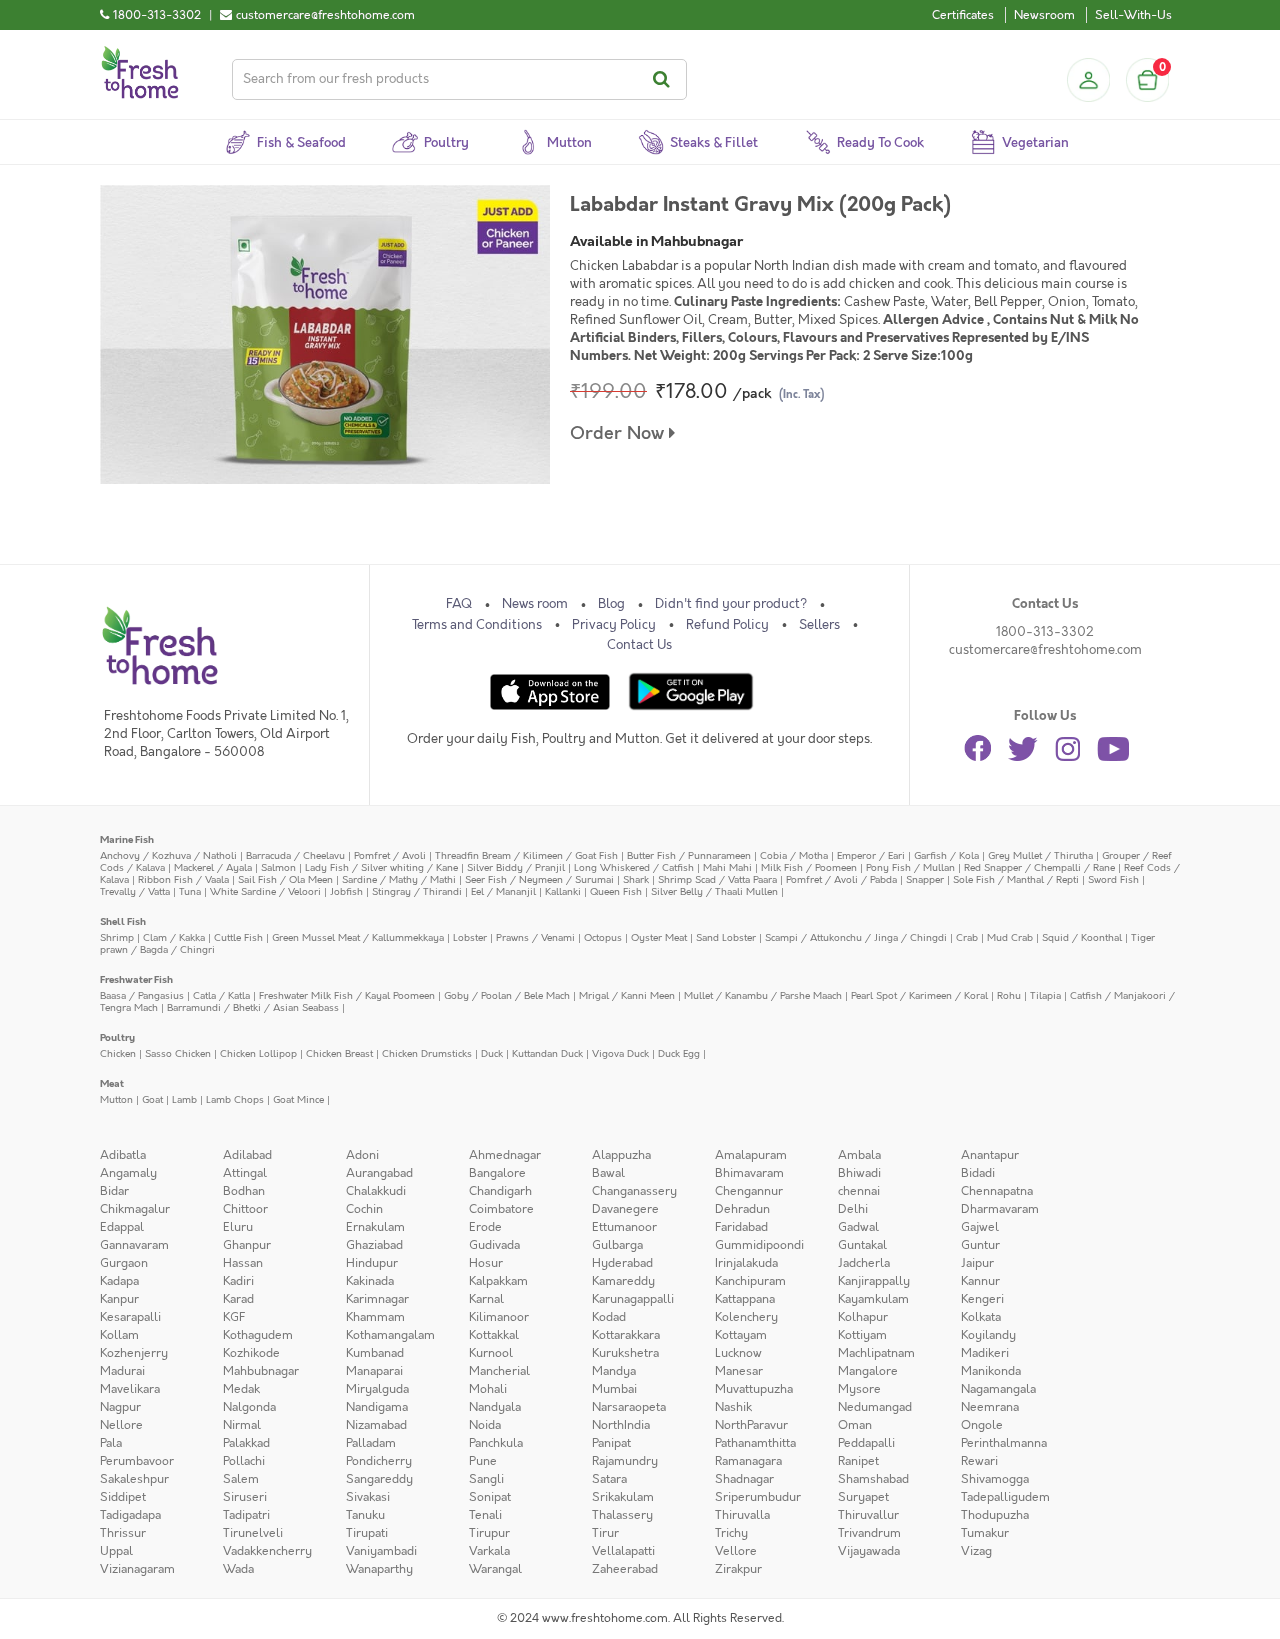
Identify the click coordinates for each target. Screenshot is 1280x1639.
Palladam (371, 1443)
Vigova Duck (620, 1053)
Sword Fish (1113, 879)
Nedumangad (875, 1407)
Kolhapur (863, 1317)
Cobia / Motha (794, 855)
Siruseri (245, 1497)
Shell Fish (123, 921)
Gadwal (858, 1227)
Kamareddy (623, 1281)
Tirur (605, 1533)
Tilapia (1045, 995)
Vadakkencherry (267, 1551)
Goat (152, 1099)
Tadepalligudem (1005, 1497)
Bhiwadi (859, 1173)
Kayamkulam (873, 1299)
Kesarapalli (130, 1317)
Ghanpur (247, 1245)
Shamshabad (873, 1479)
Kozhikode (251, 1353)
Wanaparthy (379, 1569)
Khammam (375, 1317)
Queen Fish (616, 891)
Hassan (243, 1263)
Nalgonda (249, 1407)
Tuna (190, 891)
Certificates (963, 15)
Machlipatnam (876, 1353)
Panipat (611, 1443)
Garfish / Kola (946, 855)
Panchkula (496, 1443)
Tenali (485, 1515)
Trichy (731, 1533)
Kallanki (563, 891)
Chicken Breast (339, 1053)
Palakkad (246, 1443)
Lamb (184, 1099)
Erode (485, 1227)
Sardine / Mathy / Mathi (399, 879)
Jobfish (346, 891)
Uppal (116, 1551)
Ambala (859, 1155)
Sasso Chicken (178, 1053)
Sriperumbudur (758, 1497)
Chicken (118, 1053)
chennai (859, 1191)
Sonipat (490, 1497)
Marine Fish (127, 839)
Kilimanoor (499, 1317)
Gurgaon (124, 1263)
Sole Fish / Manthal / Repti (1016, 879)
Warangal (495, 1569)
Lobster (470, 937)
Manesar (739, 1371)
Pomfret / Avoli (390, 855)
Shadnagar (744, 1479)
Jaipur (977, 1263)
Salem (241, 1479)
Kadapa (119, 1281)
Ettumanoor (624, 1227)
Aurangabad (379, 1173)
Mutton (116, 1099)
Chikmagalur (135, 1209)
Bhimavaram (749, 1173)
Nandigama (377, 1407)
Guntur (980, 1245)
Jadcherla (864, 1263)
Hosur (486, 1263)
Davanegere (625, 1209)
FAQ (459, 604)
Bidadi (978, 1173)
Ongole (982, 1425)
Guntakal (862, 1245)
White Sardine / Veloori (265, 891)
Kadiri (238, 1281)
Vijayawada (869, 1551)
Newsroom (1044, 15)
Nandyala (495, 1407)
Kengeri (982, 1299)
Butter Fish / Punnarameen (689, 855)
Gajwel (980, 1227)
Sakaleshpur (134, 1479)
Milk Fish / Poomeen (809, 867)
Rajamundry (625, 1461)
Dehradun (742, 1209)
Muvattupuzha (754, 1389)
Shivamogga (995, 1479)
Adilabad (247, 1155)
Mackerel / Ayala (213, 867)
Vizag (976, 1551)
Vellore (736, 1551)
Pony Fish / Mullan (910, 867)
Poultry (117, 1037)
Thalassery (622, 1515)
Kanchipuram (750, 1281)
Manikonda (991, 1371)
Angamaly (128, 1173)
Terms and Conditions (477, 625)
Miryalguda (377, 1389)
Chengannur (749, 1191)
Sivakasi (368, 1497)
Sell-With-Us (1133, 15)
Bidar (114, 1191)
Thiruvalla (742, 1515)
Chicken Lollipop (258, 1053)
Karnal (486, 1299)
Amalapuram (751, 1155)
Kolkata (981, 1317)
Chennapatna (997, 1191)
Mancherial (499, 1371)
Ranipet (858, 1461)
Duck (492, 1053)
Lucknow (738, 1353)
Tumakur (985, 1533)
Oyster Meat (659, 937)
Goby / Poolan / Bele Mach (507, 995)
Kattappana (745, 1299)
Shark (636, 879)
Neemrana (990, 1407)
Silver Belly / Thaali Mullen (714, 891)
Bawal (608, 1173)
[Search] (664, 79)
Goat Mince (298, 1099)
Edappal (122, 1227)
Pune (483, 1461)
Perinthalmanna (1004, 1443)
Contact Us (639, 645)
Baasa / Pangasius (142, 995)
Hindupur (372, 1263)
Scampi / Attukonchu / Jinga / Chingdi (856, 937)
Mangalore (868, 1371)
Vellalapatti (623, 1551)
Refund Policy (727, 625)
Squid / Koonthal (1082, 937)
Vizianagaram (137, 1569)
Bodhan (244, 1191)
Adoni (362, 1155)
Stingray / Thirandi (417, 891)
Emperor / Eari (871, 855)
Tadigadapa (130, 1515)
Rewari (979, 1461)
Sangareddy (379, 1479)
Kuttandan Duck (547, 1053)
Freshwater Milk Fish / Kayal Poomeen (347, 995)
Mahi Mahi (727, 867)
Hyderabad (622, 1263)
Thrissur (123, 1533)
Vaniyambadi (381, 1551)
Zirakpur (738, 1569)
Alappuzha (621, 1155)
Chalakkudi (376, 1191)
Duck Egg (679, 1053)
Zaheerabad (625, 1569)
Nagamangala (998, 1389)
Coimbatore (501, 1209)
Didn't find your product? (731, 604)
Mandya (614, 1371)
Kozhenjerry (134, 1353)
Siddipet (123, 1497)
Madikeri (985, 1353)
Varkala (489, 1551)
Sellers (819, 625)
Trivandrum (869, 1533)
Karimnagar (377, 1299)
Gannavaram (134, 1245)
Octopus (603, 937)
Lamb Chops (235, 1099)
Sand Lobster (726, 937)
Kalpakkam (498, 1281)
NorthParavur (751, 1425)
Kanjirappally (874, 1281)
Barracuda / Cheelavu (295, 855)
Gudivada (494, 1245)
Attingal (245, 1173)
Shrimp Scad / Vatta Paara (717, 879)
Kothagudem (258, 1335)
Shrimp (117, 937)
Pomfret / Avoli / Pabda (841, 879)
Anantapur (990, 1155)
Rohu (1009, 995)
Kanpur (119, 1299)
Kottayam (741, 1335)
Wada (238, 1569)
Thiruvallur (868, 1515)
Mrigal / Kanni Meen (627, 995)
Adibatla (123, 1155)
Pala (111, 1443)
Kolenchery (746, 1317)
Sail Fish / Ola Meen (285, 879)
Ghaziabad (374, 1245)
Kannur (980, 1281)
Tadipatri (246, 1515)
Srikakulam (623, 1497)
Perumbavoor (137, 1461)
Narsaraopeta (629, 1407)
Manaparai (374, 1371)
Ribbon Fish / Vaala (183, 879)
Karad (238, 1299)
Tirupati (367, 1533)
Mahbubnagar (261, 1371)
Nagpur (120, 1407)
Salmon (278, 867)
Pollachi (244, 1461)
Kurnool (491, 1353)
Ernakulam (375, 1227)
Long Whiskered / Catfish (634, 867)
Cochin (364, 1209)
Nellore (121, 1425)
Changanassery (634, 1191)
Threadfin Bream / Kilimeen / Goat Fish (526, 855)
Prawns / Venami (535, 937)
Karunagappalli (633, 1299)
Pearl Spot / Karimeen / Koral (919, 995)
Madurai (122, 1371)
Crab (967, 937)
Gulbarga (617, 1245)
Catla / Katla (221, 995)
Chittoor (245, 1209)
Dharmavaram (1000, 1209)
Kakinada (370, 1281)
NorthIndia (621, 1425)
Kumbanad (375, 1353)
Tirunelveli (253, 1533)
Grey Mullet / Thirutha (1040, 855)
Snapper (925, 879)
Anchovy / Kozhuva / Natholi (168, 855)
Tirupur (489, 1533)
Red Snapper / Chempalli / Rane (1039, 867)
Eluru (238, 1227)
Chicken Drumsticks (427, 1053)
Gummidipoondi (759, 1245)
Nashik (733, 1407)
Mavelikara (130, 1389)
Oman (855, 1425)
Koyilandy (988, 1335)
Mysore (859, 1389)
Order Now (619, 433)
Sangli (486, 1479)
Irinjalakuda (746, 1263)
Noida (485, 1425)
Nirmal (242, 1425)
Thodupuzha (995, 1515)
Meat (112, 1083)
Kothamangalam (390, 1335)
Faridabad (741, 1227)
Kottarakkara (626, 1335)
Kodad (609, 1317)
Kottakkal (494, 1335)
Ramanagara (748, 1461)
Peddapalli (866, 1443)
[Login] (1088, 80)
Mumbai (614, 1389)
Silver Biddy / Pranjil (516, 867)
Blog (611, 604)
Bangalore (497, 1173)
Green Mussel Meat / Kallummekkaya (358, 937)
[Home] (140, 54)
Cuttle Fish (238, 937)
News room (535, 604)
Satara (609, 1479)
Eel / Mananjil (503, 891)
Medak (241, 1389)
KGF (234, 1317)
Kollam (119, 1335)
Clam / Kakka (174, 937)
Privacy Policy (614, 625)
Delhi (853, 1209)
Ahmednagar (505, 1155)
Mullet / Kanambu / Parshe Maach (763, 995)
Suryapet (863, 1497)
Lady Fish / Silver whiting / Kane (381, 867)
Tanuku (365, 1515)
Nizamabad (376, 1425)
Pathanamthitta (755, 1443)
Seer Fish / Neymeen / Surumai (539, 879)
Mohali (488, 1389)
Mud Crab (1010, 937)
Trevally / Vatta (135, 891)
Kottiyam (862, 1335)
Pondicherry (379, 1461)
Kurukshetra (625, 1353)
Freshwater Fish (136, 979)
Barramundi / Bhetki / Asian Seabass (253, 1007)
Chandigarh (500, 1191)
